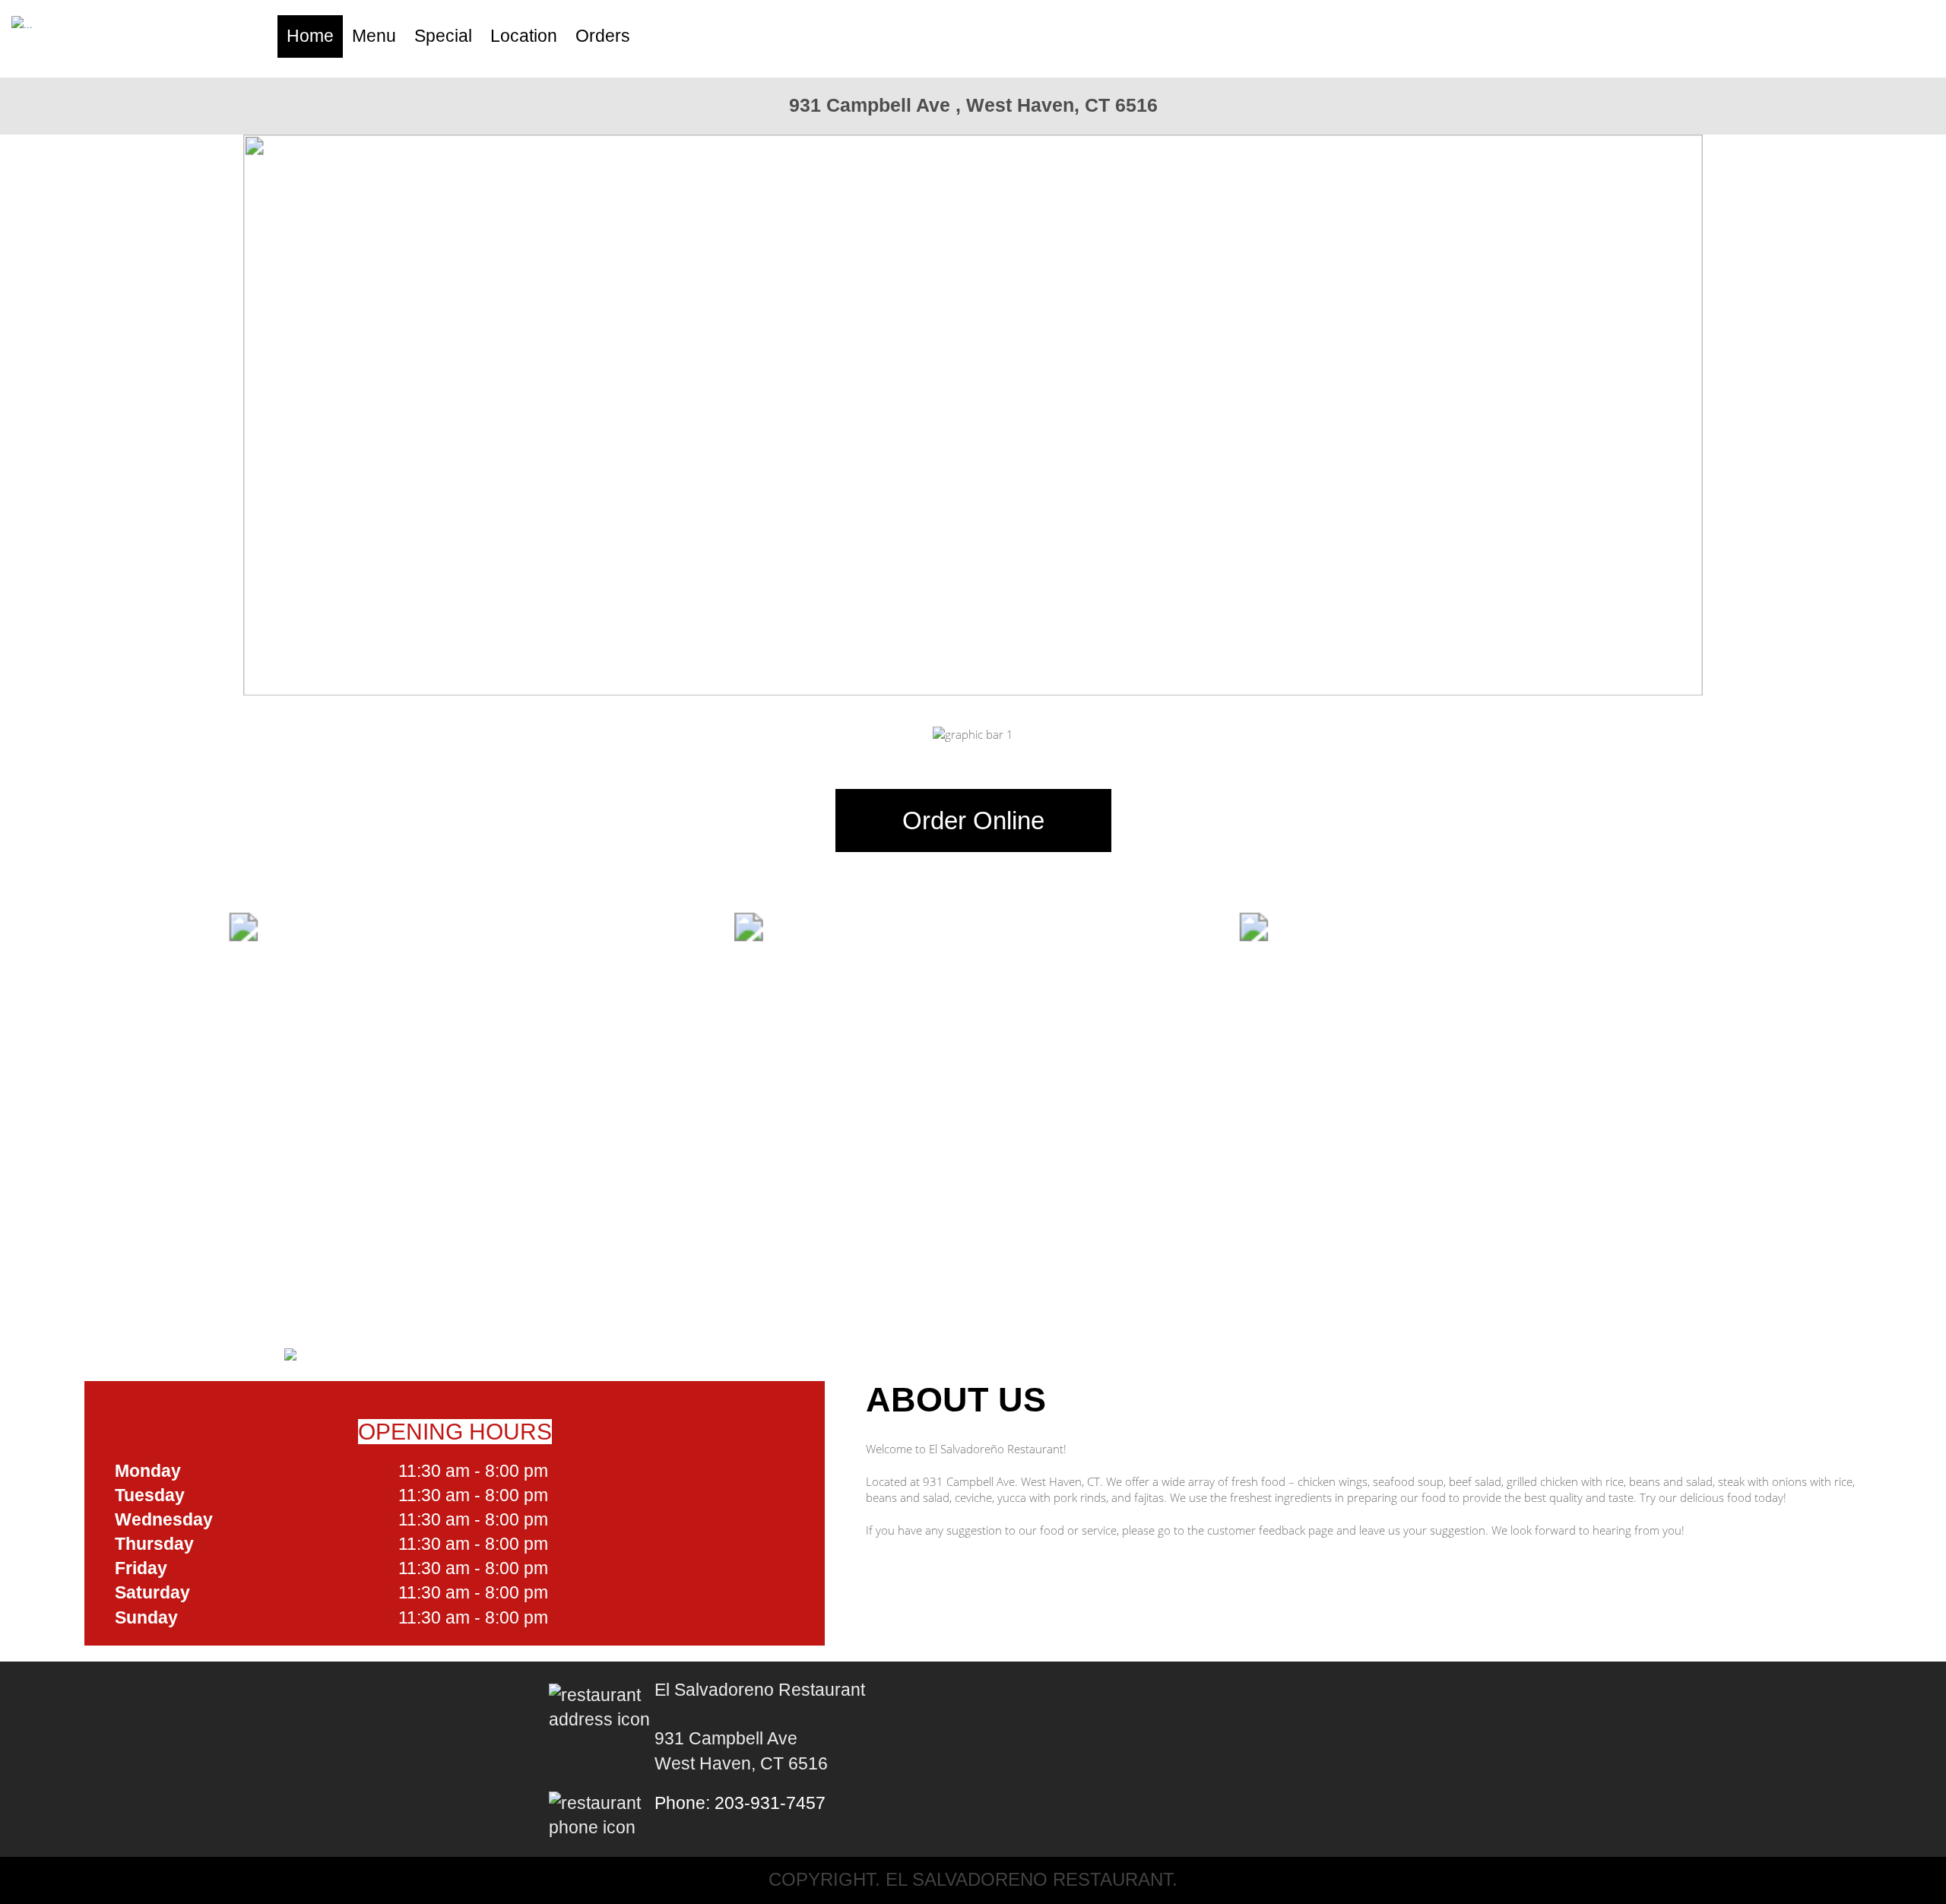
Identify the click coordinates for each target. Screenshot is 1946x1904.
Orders (603, 36)
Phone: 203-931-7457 (740, 1803)
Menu (374, 36)
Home (310, 36)
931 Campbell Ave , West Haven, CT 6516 (973, 105)
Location (524, 36)
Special (443, 36)
